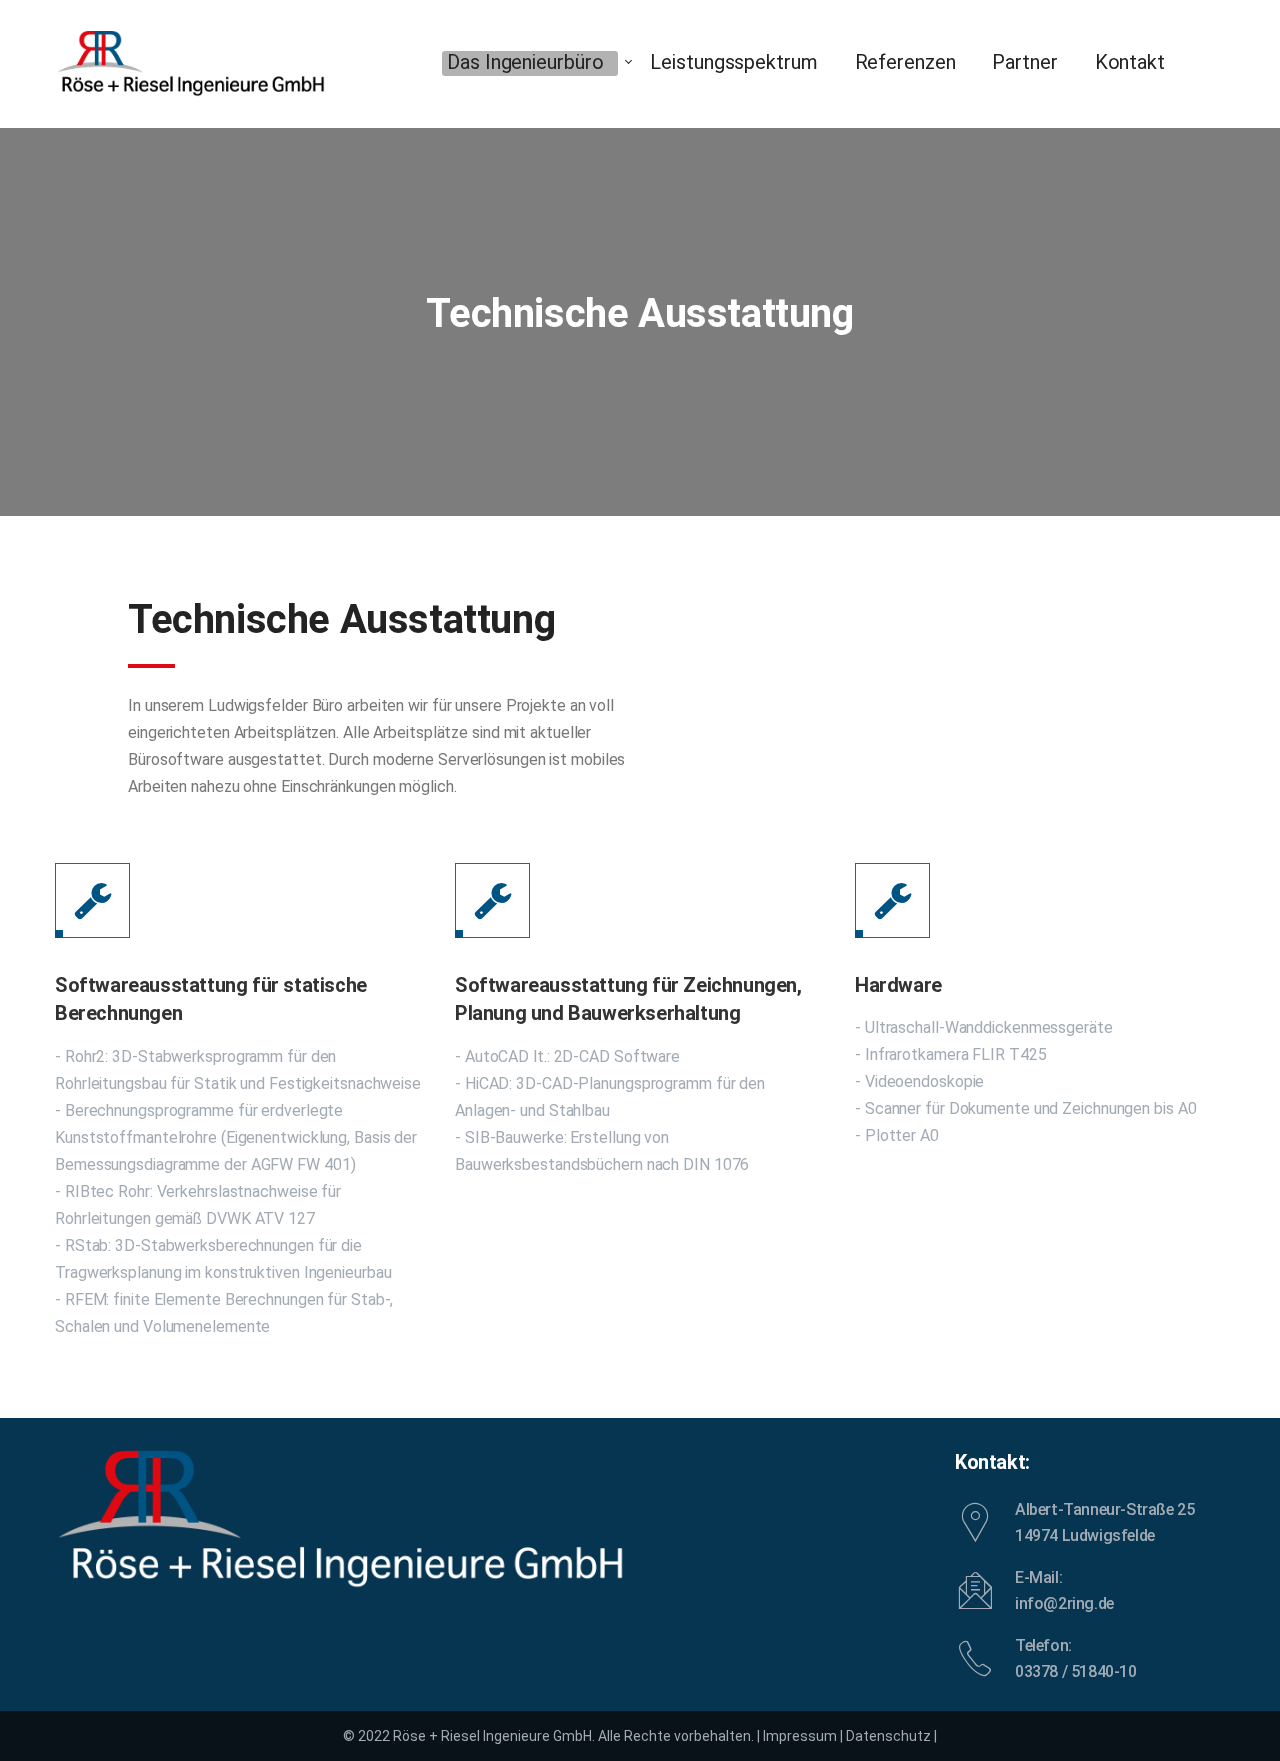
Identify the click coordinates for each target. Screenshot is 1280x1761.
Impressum (800, 1736)
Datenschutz (888, 1736)
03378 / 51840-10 (1076, 1671)
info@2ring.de (1064, 1603)
